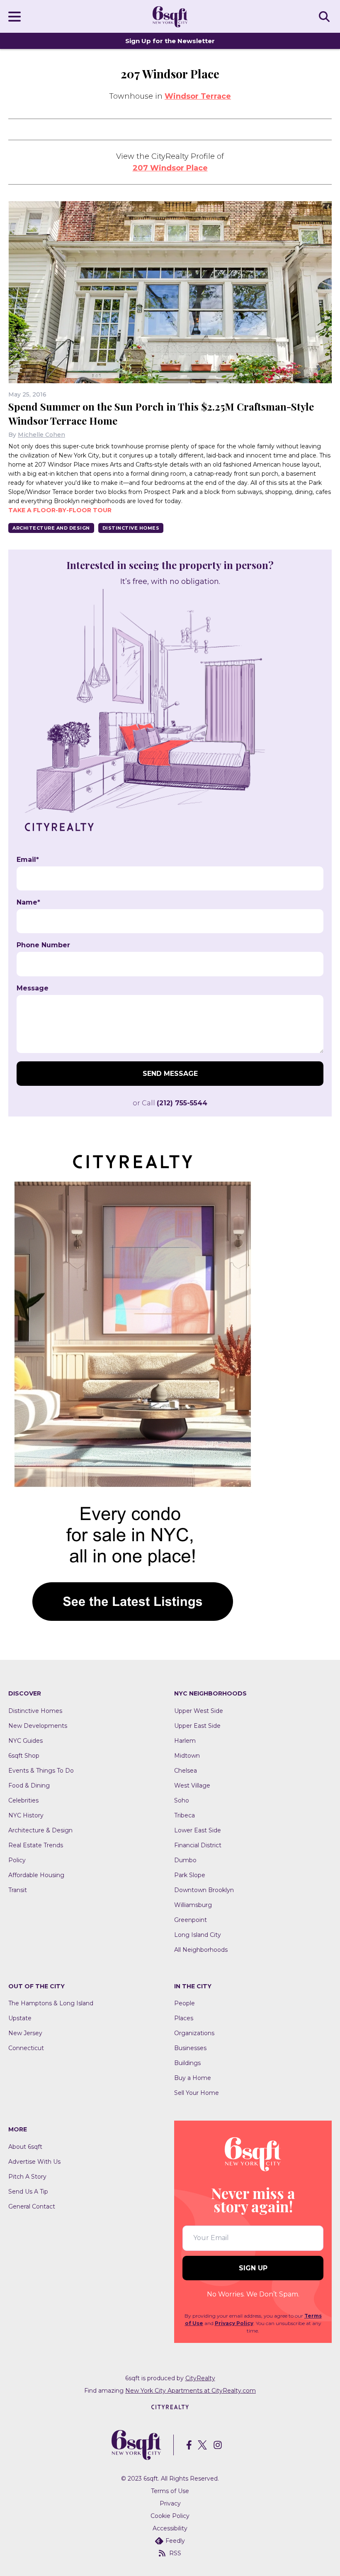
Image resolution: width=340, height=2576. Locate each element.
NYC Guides (25, 1741)
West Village (192, 1785)
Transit (18, 1890)
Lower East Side (198, 1830)
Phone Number (43, 945)
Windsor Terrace (198, 96)
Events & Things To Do (41, 1771)
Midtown (187, 1756)
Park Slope (190, 1875)
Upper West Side (199, 1711)
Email (28, 860)
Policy (17, 1860)
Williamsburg (193, 1905)
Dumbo (185, 1860)
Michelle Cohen (41, 435)
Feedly (175, 2541)
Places (184, 2018)
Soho (182, 1800)
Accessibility (170, 2528)
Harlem (185, 1741)
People (185, 2003)
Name (28, 902)
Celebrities (23, 1800)
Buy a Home (193, 2078)
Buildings (187, 2063)
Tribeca (185, 1815)
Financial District (198, 1845)
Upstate (20, 2018)
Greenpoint (191, 1920)
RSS (175, 2553)
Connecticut (26, 2048)
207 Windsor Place (170, 168)
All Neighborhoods (201, 1950)
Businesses (190, 2048)
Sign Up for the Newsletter (170, 41)
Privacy (170, 2503)
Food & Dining (29, 1785)
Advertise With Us (34, 2162)
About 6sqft (25, 2147)
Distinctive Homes (131, 528)
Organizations (194, 2033)
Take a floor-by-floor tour (60, 510)
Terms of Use (170, 2491)
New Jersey (25, 2033)
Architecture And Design (51, 528)
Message (33, 988)
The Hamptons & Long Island (51, 2003)
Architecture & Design (40, 1830)
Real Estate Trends (36, 1845)
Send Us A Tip (28, 2192)
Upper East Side (197, 1726)
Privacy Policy (234, 2323)
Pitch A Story (27, 2177)
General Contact (32, 2206)
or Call (170, 1103)
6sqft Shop (24, 1756)
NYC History (26, 1815)
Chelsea (186, 1771)
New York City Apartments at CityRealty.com (191, 2391)
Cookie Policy (170, 2516)
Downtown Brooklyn (204, 1890)
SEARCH (325, 16)
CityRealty (200, 2378)
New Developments (38, 1726)
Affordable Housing (36, 1875)
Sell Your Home (197, 2093)
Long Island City (198, 1935)
